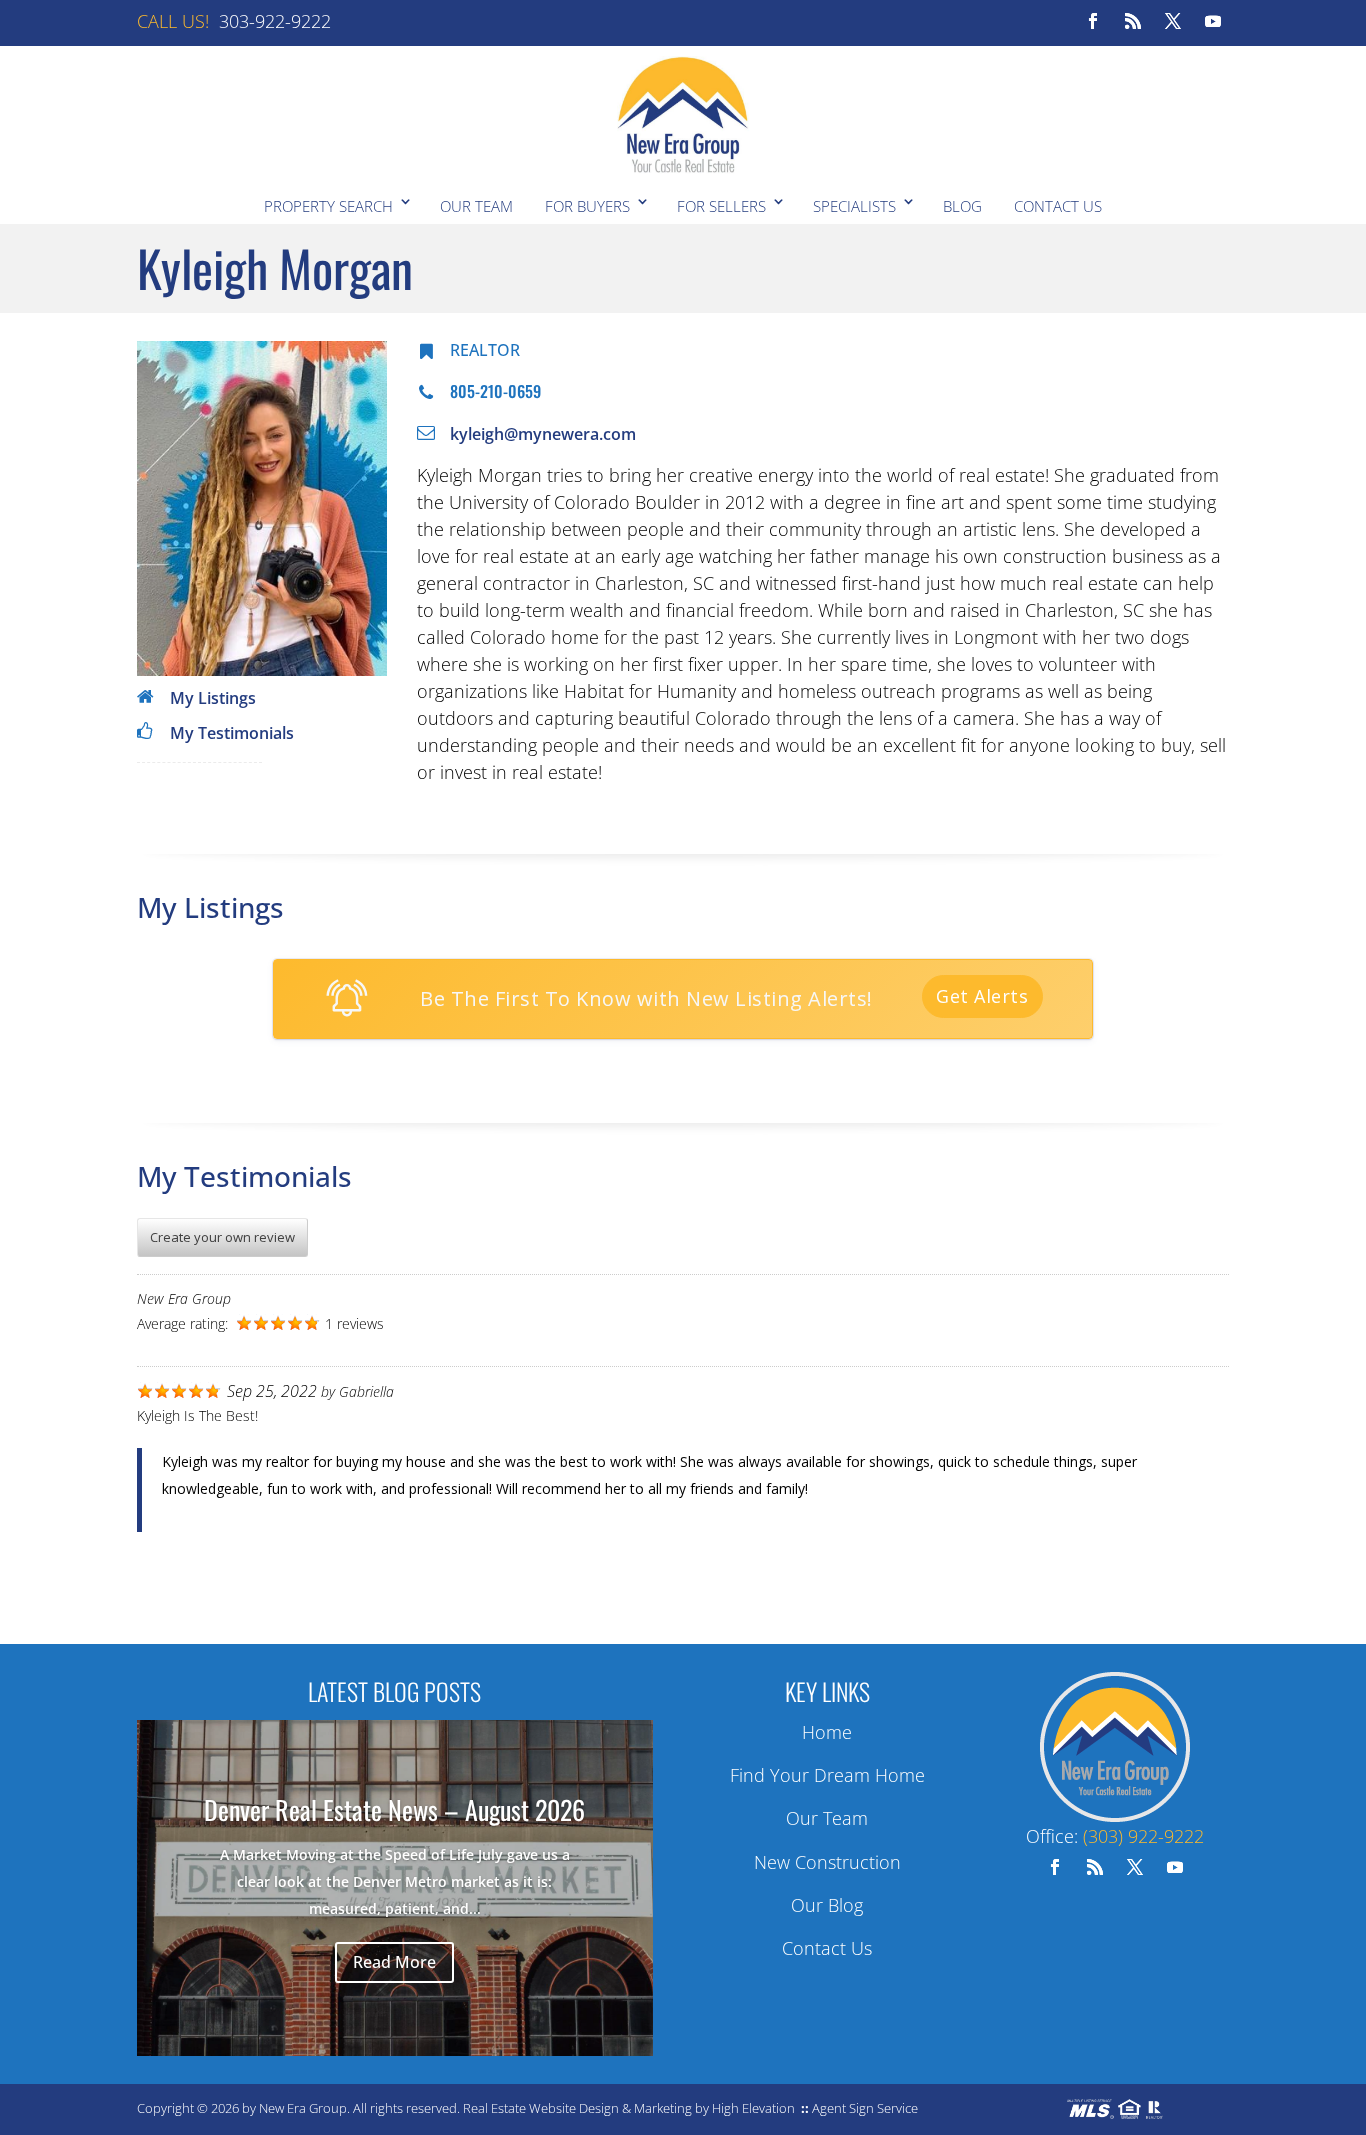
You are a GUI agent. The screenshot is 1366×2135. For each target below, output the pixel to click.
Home (827, 1732)
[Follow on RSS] (1133, 21)
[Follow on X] (1173, 21)
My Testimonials (232, 733)
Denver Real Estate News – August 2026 (394, 1809)
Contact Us (1058, 206)
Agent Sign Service (865, 2108)
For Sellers (721, 206)
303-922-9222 (275, 21)
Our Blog (827, 1905)
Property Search (328, 206)
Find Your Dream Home (827, 1775)
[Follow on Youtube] (1213, 21)
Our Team (476, 206)
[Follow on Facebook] (1093, 21)
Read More (394, 1962)
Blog (962, 206)
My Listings (213, 698)
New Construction (827, 1862)
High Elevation (753, 2108)
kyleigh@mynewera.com (543, 434)
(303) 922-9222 (1143, 1836)
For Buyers (587, 206)
